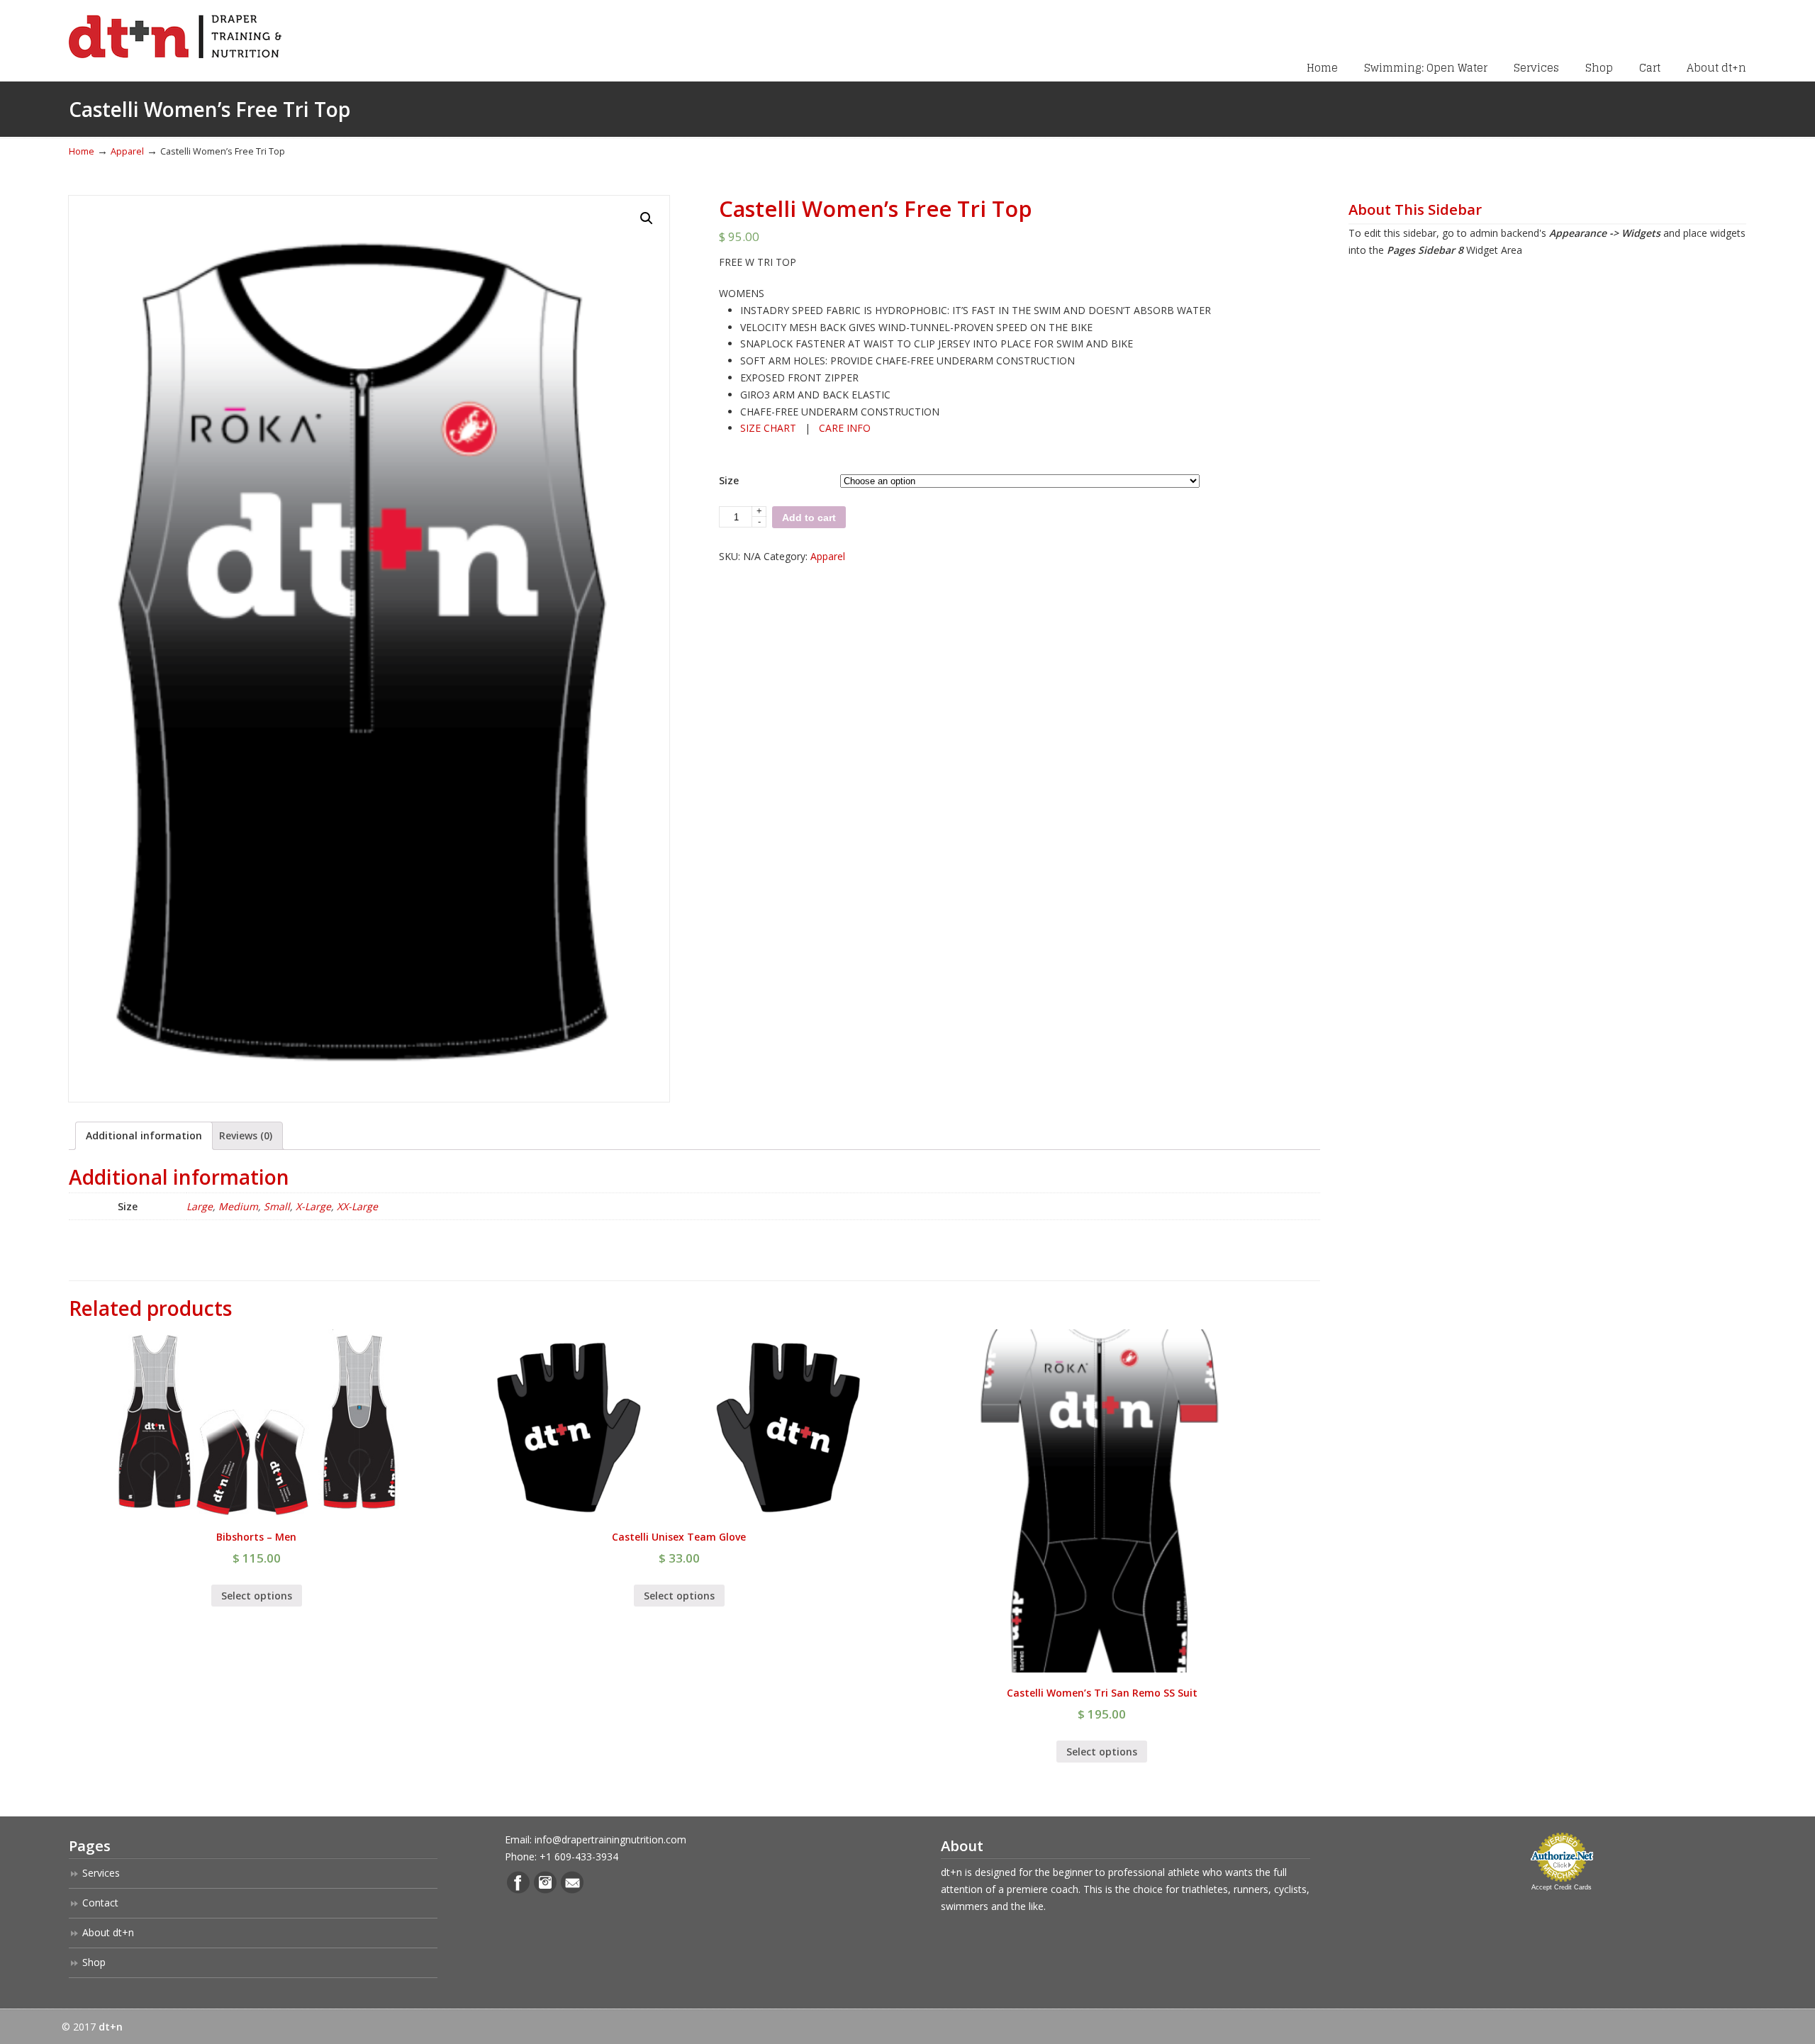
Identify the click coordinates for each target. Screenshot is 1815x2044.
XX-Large (357, 1206)
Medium (238, 1206)
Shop (94, 1962)
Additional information (144, 1135)
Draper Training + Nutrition (175, 31)
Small (277, 1206)
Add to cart (809, 518)
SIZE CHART (768, 428)
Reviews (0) (246, 1135)
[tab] (144, 1136)
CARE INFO (845, 428)
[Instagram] (545, 1890)
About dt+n (108, 1932)
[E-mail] (572, 1890)
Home (82, 151)
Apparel (127, 151)
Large (200, 1206)
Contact (100, 1903)
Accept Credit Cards (1562, 1887)
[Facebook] (518, 1890)
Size (729, 480)
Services (101, 1873)
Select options (257, 1596)
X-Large (313, 1206)
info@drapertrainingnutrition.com (610, 1839)
